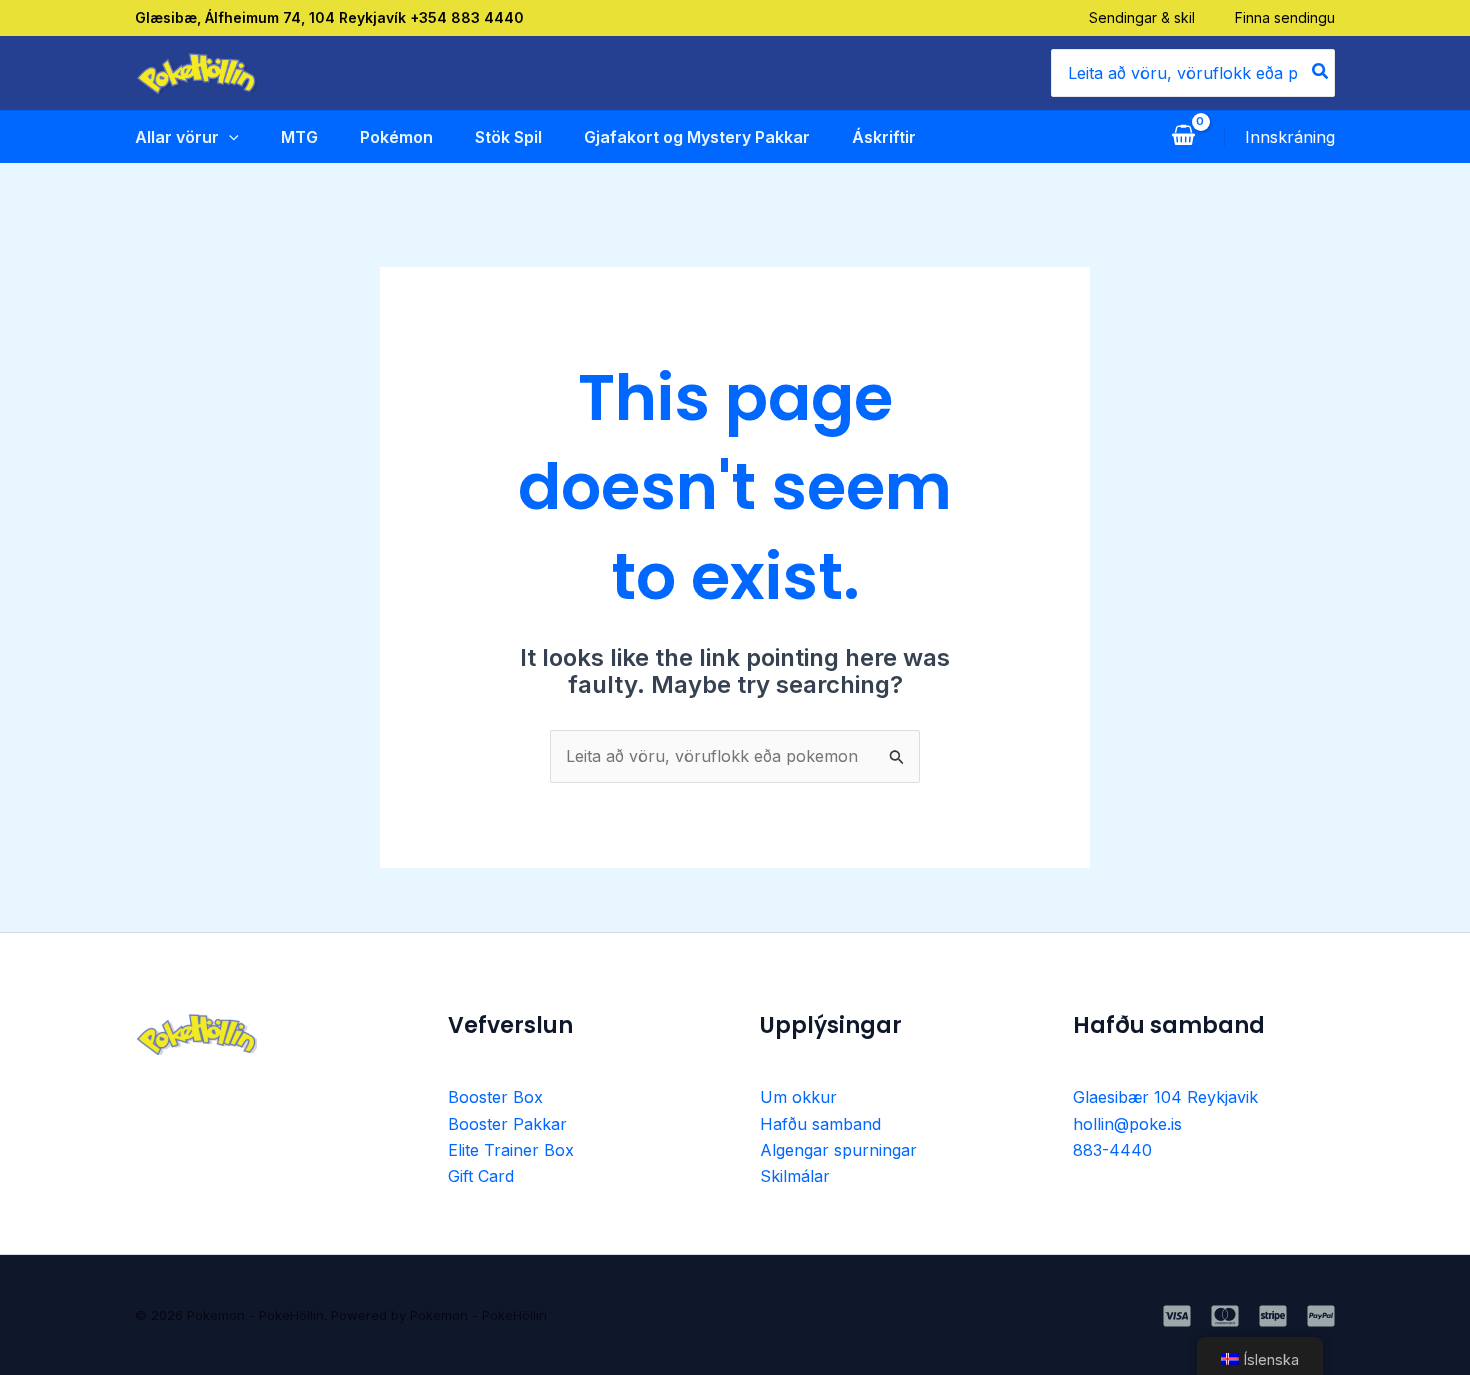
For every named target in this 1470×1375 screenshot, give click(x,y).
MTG (299, 137)
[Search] (1321, 73)
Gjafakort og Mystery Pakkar (697, 137)
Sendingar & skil (1142, 17)
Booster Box (495, 1097)
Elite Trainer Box (511, 1150)
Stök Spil (508, 137)
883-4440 (1112, 1150)
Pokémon (396, 137)
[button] (229, 137)
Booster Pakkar (507, 1124)
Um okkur (798, 1097)
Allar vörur (177, 137)
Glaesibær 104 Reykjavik (1165, 1097)
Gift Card (481, 1176)
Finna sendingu (1285, 17)
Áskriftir (884, 137)
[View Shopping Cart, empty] (1183, 137)
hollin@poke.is (1127, 1124)
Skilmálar (795, 1176)
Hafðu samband (820, 1124)
